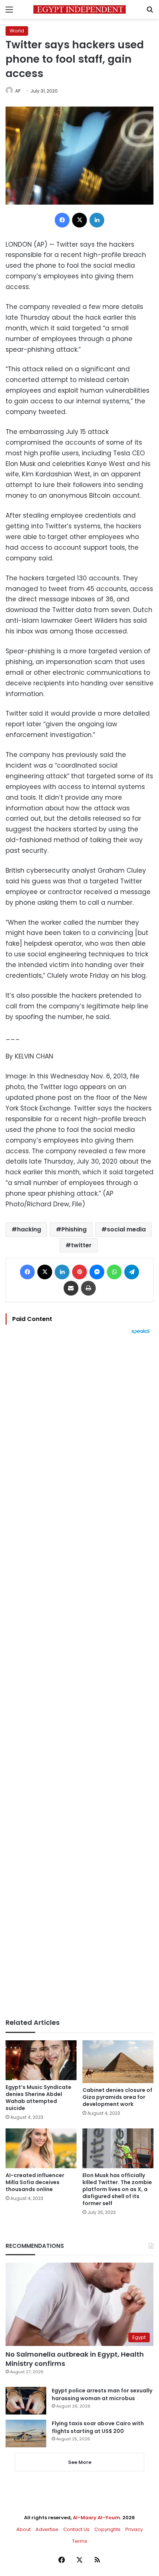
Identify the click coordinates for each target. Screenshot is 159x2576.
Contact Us (76, 2529)
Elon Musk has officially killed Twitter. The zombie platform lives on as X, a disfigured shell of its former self (117, 2189)
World (17, 31)
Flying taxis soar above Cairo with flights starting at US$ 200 (98, 2427)
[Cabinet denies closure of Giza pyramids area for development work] (118, 2062)
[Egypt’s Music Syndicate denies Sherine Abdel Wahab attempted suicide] (41, 2060)
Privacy (134, 2529)
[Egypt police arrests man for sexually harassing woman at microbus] (26, 2401)
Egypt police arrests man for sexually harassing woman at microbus (102, 2394)
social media (126, 1229)
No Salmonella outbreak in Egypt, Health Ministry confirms (75, 2359)
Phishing (74, 1229)
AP (18, 91)
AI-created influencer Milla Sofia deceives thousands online (35, 2182)
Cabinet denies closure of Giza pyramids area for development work (117, 2097)
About (23, 2529)
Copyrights (107, 2529)
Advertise (47, 2529)
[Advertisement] (79, 1676)
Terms (80, 2541)
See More (80, 2462)
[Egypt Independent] (79, 9)
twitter (81, 1245)
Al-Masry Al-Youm (97, 2518)
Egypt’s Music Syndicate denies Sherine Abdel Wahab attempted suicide (38, 2098)
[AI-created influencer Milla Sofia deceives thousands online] (41, 2148)
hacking (29, 1229)
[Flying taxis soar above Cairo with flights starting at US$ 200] (26, 2434)
